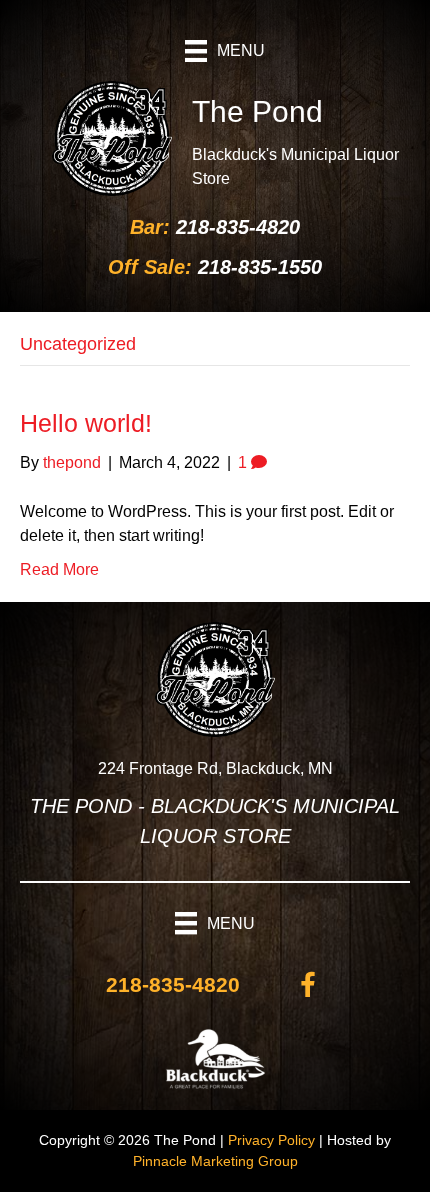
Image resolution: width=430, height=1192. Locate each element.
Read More (59, 569)
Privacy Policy (271, 1140)
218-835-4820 (238, 227)
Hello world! (86, 423)
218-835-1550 (260, 267)
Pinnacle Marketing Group (215, 1161)
